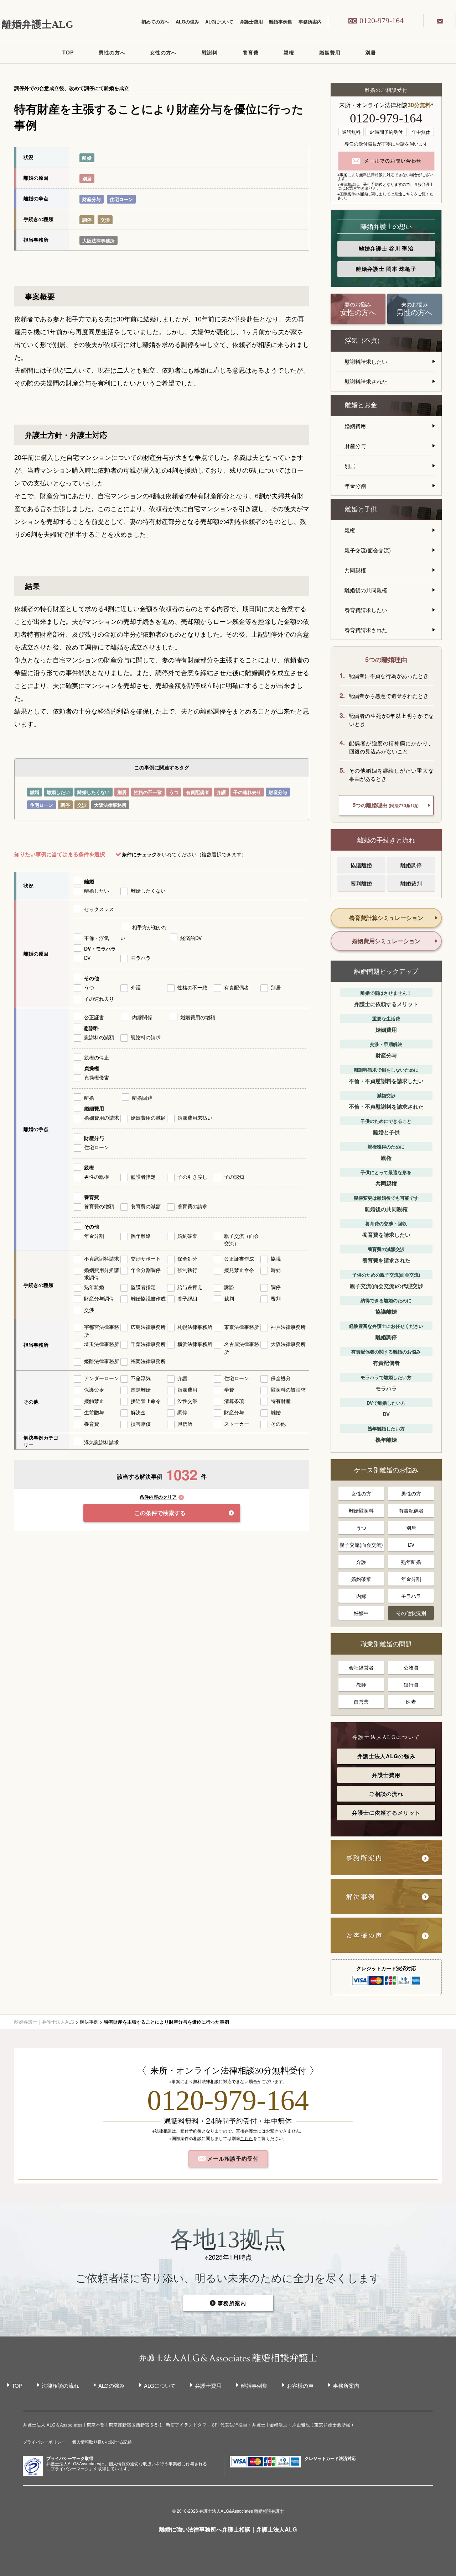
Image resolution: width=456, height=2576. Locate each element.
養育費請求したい (366, 610)
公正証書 (94, 1017)
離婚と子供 (361, 509)
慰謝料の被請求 (288, 1389)
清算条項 (234, 1401)
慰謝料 (210, 52)
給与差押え (190, 1287)
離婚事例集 (281, 22)
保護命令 (94, 1389)
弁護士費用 (251, 22)
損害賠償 (141, 1424)
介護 (221, 792)
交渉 (105, 220)
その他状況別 (411, 1613)
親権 (289, 52)
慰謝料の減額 (99, 1037)
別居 (370, 52)
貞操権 (92, 1068)
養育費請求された (366, 630)
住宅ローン (121, 199)
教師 (361, 1684)
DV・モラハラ (100, 948)
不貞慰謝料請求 (102, 1258)
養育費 (251, 52)
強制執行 (187, 1270)
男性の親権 (97, 1177)
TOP (68, 52)
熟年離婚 (141, 1236)
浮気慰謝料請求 (102, 1442)
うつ (174, 792)
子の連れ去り (247, 792)
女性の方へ (163, 52)
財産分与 (92, 199)
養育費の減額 (146, 1206)
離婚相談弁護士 (269, 2511)
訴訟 (229, 1287)
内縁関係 (142, 1017)
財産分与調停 (99, 1298)
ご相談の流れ (386, 1794)
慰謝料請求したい (366, 361)
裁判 (229, 1298)
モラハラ (141, 958)
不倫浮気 (141, 1378)
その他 (92, 978)
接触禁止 (94, 1401)
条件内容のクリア (158, 1497)
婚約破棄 (187, 1236)
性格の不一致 (148, 792)
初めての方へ (155, 22)
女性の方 (361, 1493)
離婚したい (58, 792)
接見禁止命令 (239, 1270)
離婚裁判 (411, 883)
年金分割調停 (146, 1270)
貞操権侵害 (97, 1077)
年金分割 (94, 1236)
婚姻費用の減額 (148, 1118)
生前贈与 (94, 1412)
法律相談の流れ (60, 2385)
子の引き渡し (192, 1177)
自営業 (361, 1702)
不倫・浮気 (97, 938)
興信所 (185, 1424)
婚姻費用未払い (195, 1118)
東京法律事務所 (242, 1327)
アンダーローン (102, 1378)
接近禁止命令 (146, 1401)
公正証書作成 (239, 1258)
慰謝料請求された (366, 381)
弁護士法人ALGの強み (386, 1756)
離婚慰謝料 (361, 1510)
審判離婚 (361, 883)
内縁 (361, 1596)
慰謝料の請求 (146, 1037)
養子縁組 (187, 1298)
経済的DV (191, 938)
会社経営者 (361, 1667)
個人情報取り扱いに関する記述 (102, 2442)
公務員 (411, 1667)
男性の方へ (112, 52)
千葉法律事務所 (148, 1344)
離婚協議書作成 (148, 1298)
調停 (87, 220)
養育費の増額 (99, 1206)
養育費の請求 (192, 1206)
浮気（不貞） (364, 341)
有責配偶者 (198, 792)
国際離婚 (141, 1389)
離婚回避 (142, 1098)
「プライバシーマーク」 (70, 2469)
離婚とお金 (361, 405)
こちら (408, 194)
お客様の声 (300, 2385)
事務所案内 (310, 22)
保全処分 (187, 1258)
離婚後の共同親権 (366, 590)
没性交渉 (187, 1401)
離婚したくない (94, 792)
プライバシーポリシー (44, 2442)
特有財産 (281, 1401)
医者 (411, 1702)
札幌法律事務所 (195, 1327)
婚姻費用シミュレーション (386, 941)
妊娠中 (361, 1613)
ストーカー (237, 1424)
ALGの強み (187, 22)
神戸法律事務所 (288, 1327)
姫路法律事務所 (102, 1361)
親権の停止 (97, 1057)
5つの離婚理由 (386, 805)
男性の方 (411, 1493)
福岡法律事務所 (148, 1361)
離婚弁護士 (386, 248)
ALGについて (219, 22)
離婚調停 (411, 865)
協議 (276, 1258)
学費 (229, 1389)
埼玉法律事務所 (102, 1344)
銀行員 (411, 1684)
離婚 (87, 158)
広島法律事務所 (148, 1327)
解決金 (138, 1412)
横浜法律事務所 (195, 1344)
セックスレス (99, 909)
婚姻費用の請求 (102, 1118)
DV (87, 958)
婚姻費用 (330, 52)
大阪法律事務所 (99, 240)
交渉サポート (146, 1258)
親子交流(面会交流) (368, 550)
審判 (276, 1298)
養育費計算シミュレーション (386, 918)
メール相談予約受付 (232, 2159)
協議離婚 (361, 865)
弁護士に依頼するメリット (386, 1813)
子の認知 (234, 1177)
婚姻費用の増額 (198, 1017)
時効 (276, 1270)
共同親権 (355, 570)
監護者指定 (143, 1177)
